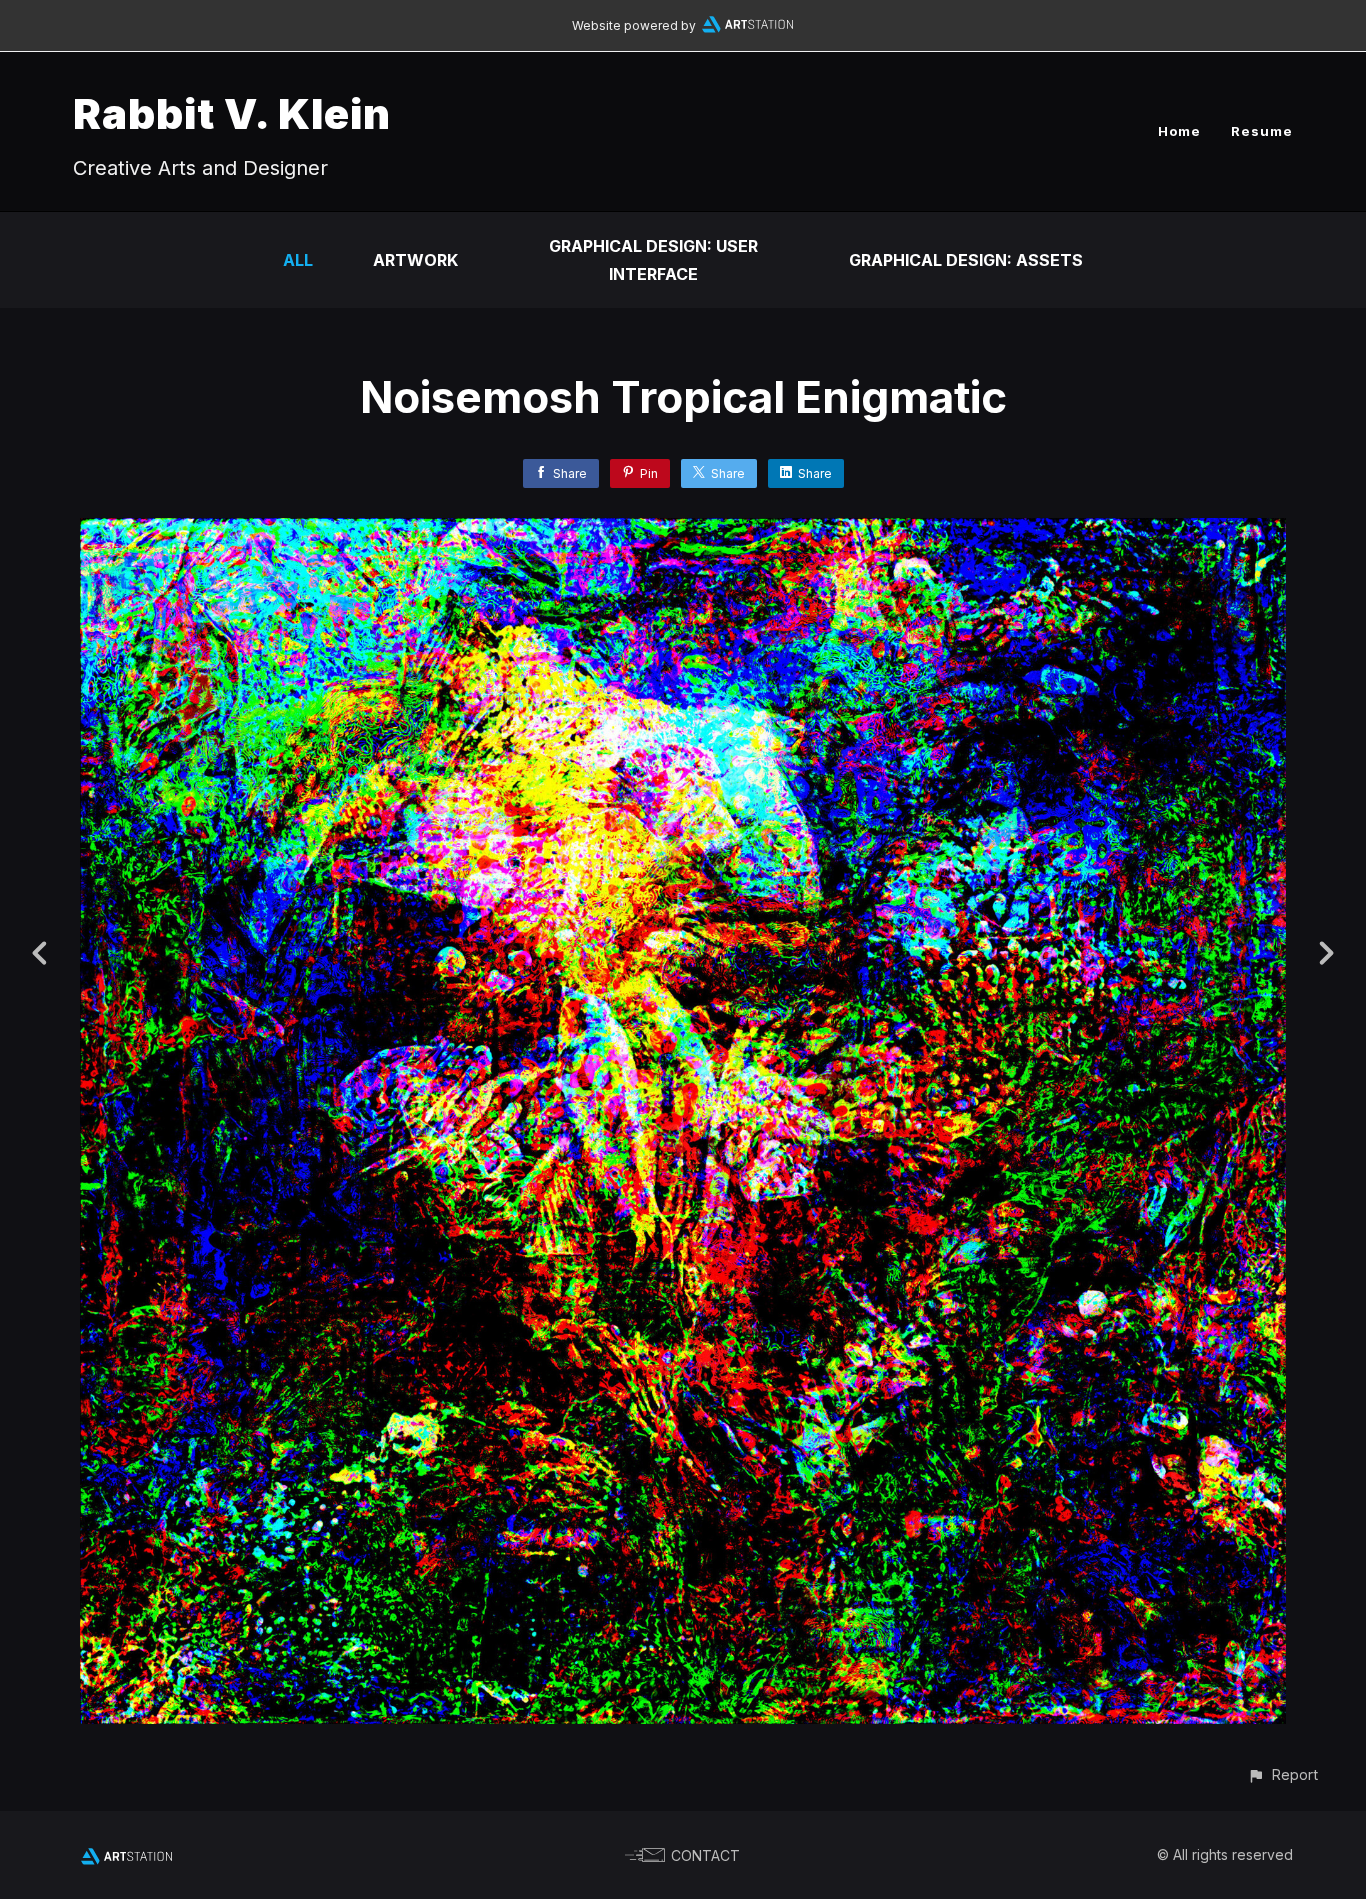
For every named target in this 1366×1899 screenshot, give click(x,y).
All (298, 260)
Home (1179, 131)
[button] (1282, 1774)
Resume (1262, 131)
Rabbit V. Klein (232, 113)
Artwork (415, 260)
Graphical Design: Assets (966, 260)
